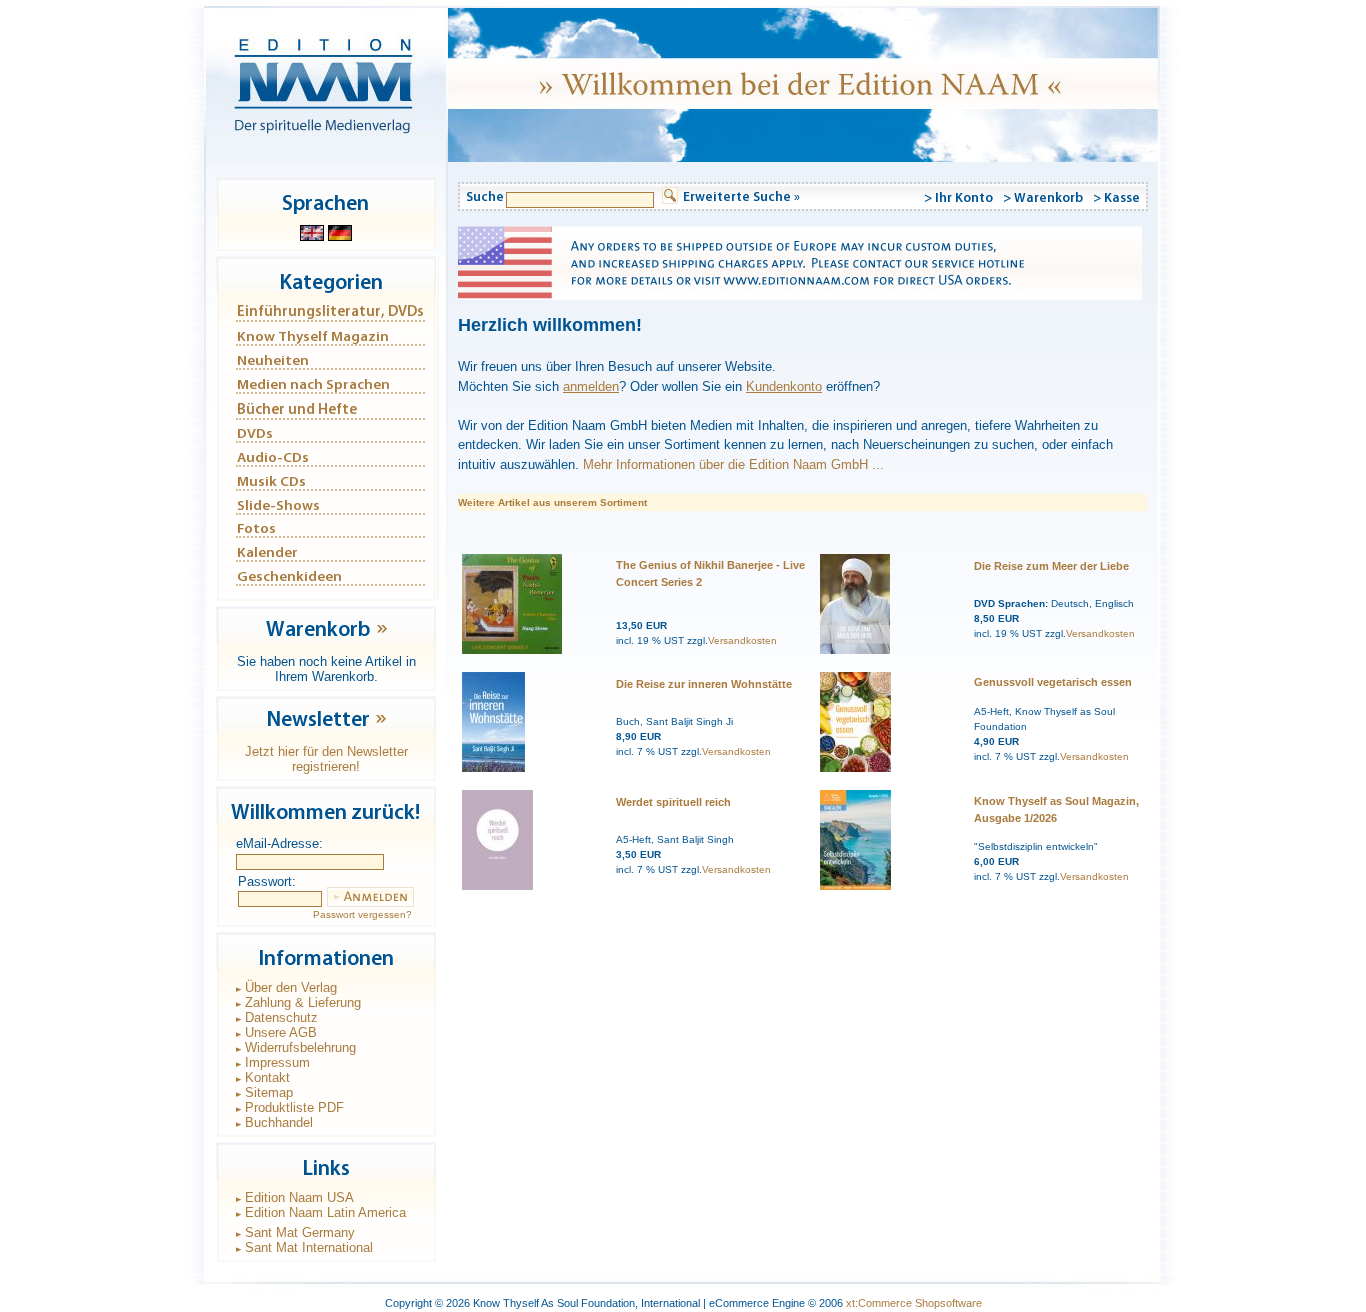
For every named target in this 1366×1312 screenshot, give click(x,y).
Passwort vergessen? (362, 914)
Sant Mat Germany (300, 1232)
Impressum (277, 1062)
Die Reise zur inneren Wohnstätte (704, 684)
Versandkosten (742, 640)
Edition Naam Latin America (325, 1212)
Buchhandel (279, 1122)
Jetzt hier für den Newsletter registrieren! (326, 759)
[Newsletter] (381, 726)
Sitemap (269, 1092)
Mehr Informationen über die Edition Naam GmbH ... (733, 464)
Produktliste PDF (294, 1107)
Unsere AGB (281, 1032)
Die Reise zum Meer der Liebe (1051, 566)
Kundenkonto (784, 386)
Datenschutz (281, 1017)
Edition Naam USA (299, 1197)
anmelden (591, 386)
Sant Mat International (309, 1247)
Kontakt (267, 1077)
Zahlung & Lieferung (303, 1002)
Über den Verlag (291, 987)
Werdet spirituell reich (673, 802)
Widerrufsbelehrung (300, 1047)
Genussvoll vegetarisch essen (1053, 682)
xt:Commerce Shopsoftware (914, 1303)
